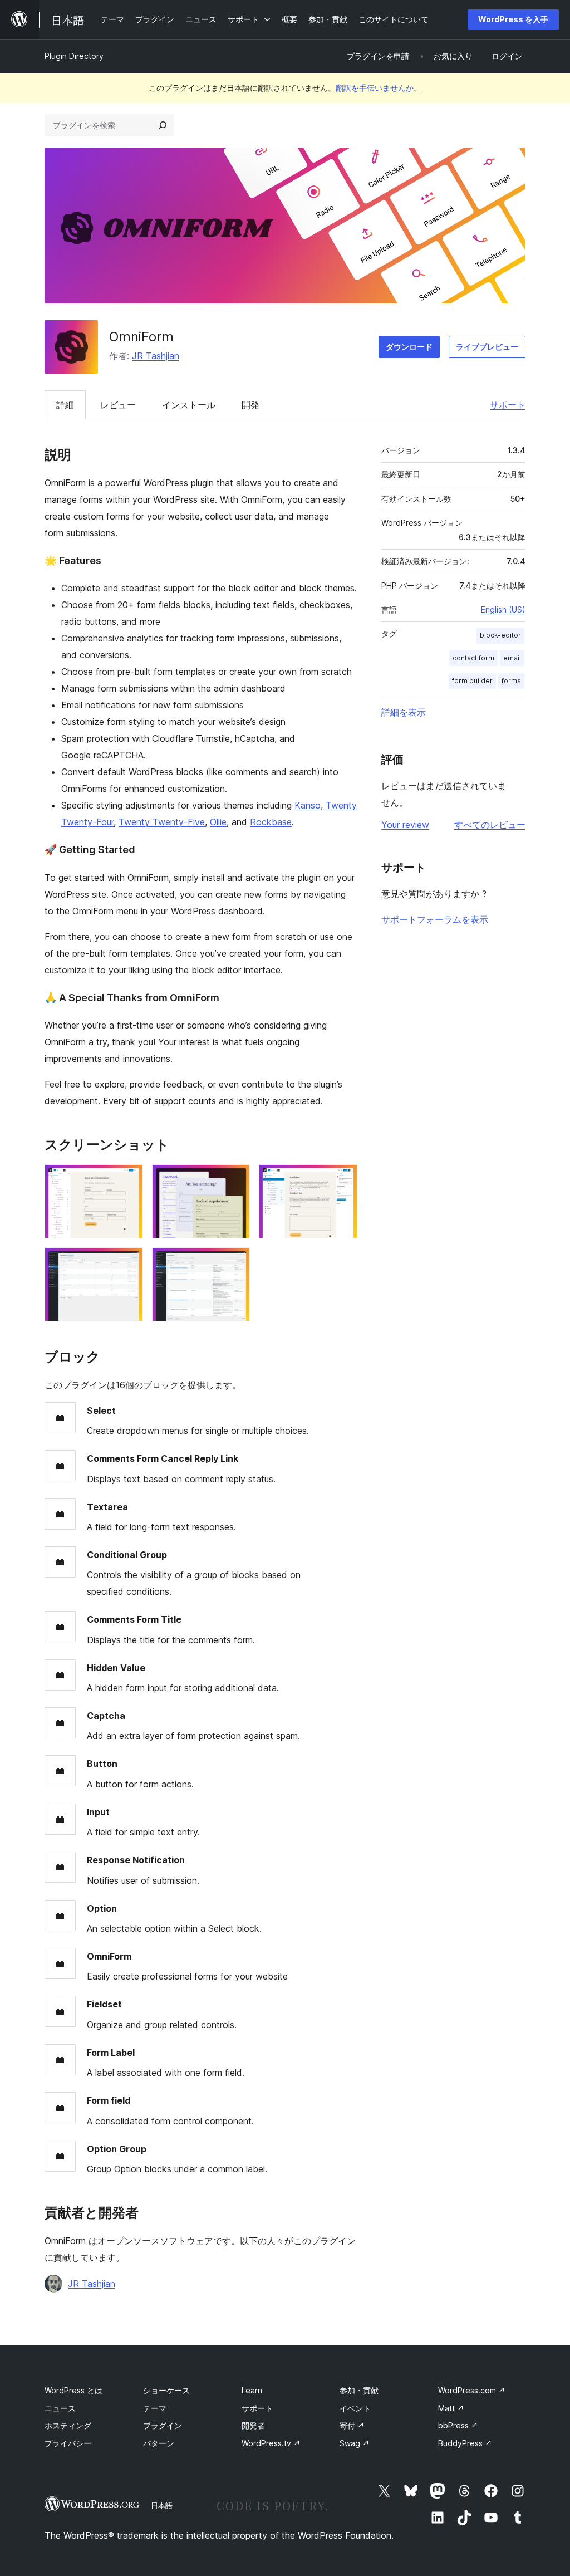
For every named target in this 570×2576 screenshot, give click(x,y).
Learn (252, 2390)
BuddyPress (465, 2443)
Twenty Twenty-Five (162, 822)
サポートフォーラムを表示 (435, 919)
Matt (451, 2408)
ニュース (60, 2408)
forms (511, 681)
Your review (405, 825)
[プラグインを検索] (163, 125)
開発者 (253, 2425)
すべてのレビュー (490, 825)
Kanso (308, 805)
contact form (473, 658)
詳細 (65, 405)
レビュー (118, 405)
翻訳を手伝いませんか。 (379, 88)
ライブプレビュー (487, 347)
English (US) (503, 609)
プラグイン (163, 2425)
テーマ (155, 2408)
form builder (472, 681)
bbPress (458, 2425)
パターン (159, 2443)
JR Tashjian (156, 356)
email (512, 658)
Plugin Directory (74, 56)
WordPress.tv (271, 2443)
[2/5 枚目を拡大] (235, 1179)
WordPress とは (73, 2390)
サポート (508, 405)
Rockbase (271, 822)
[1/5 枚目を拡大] (128, 1179)
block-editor (500, 635)
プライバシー (68, 2443)
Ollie (218, 822)
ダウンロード (409, 347)
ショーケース (166, 2390)
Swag (355, 2443)
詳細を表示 (404, 712)
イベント (355, 2408)
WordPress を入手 (513, 19)
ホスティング (68, 2425)
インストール (189, 405)
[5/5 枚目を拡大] (235, 1262)
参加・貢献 (359, 2390)
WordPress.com (472, 2390)
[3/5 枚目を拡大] (342, 1179)
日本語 (162, 2505)
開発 (250, 405)
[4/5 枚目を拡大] (128, 1262)
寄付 (352, 2425)
